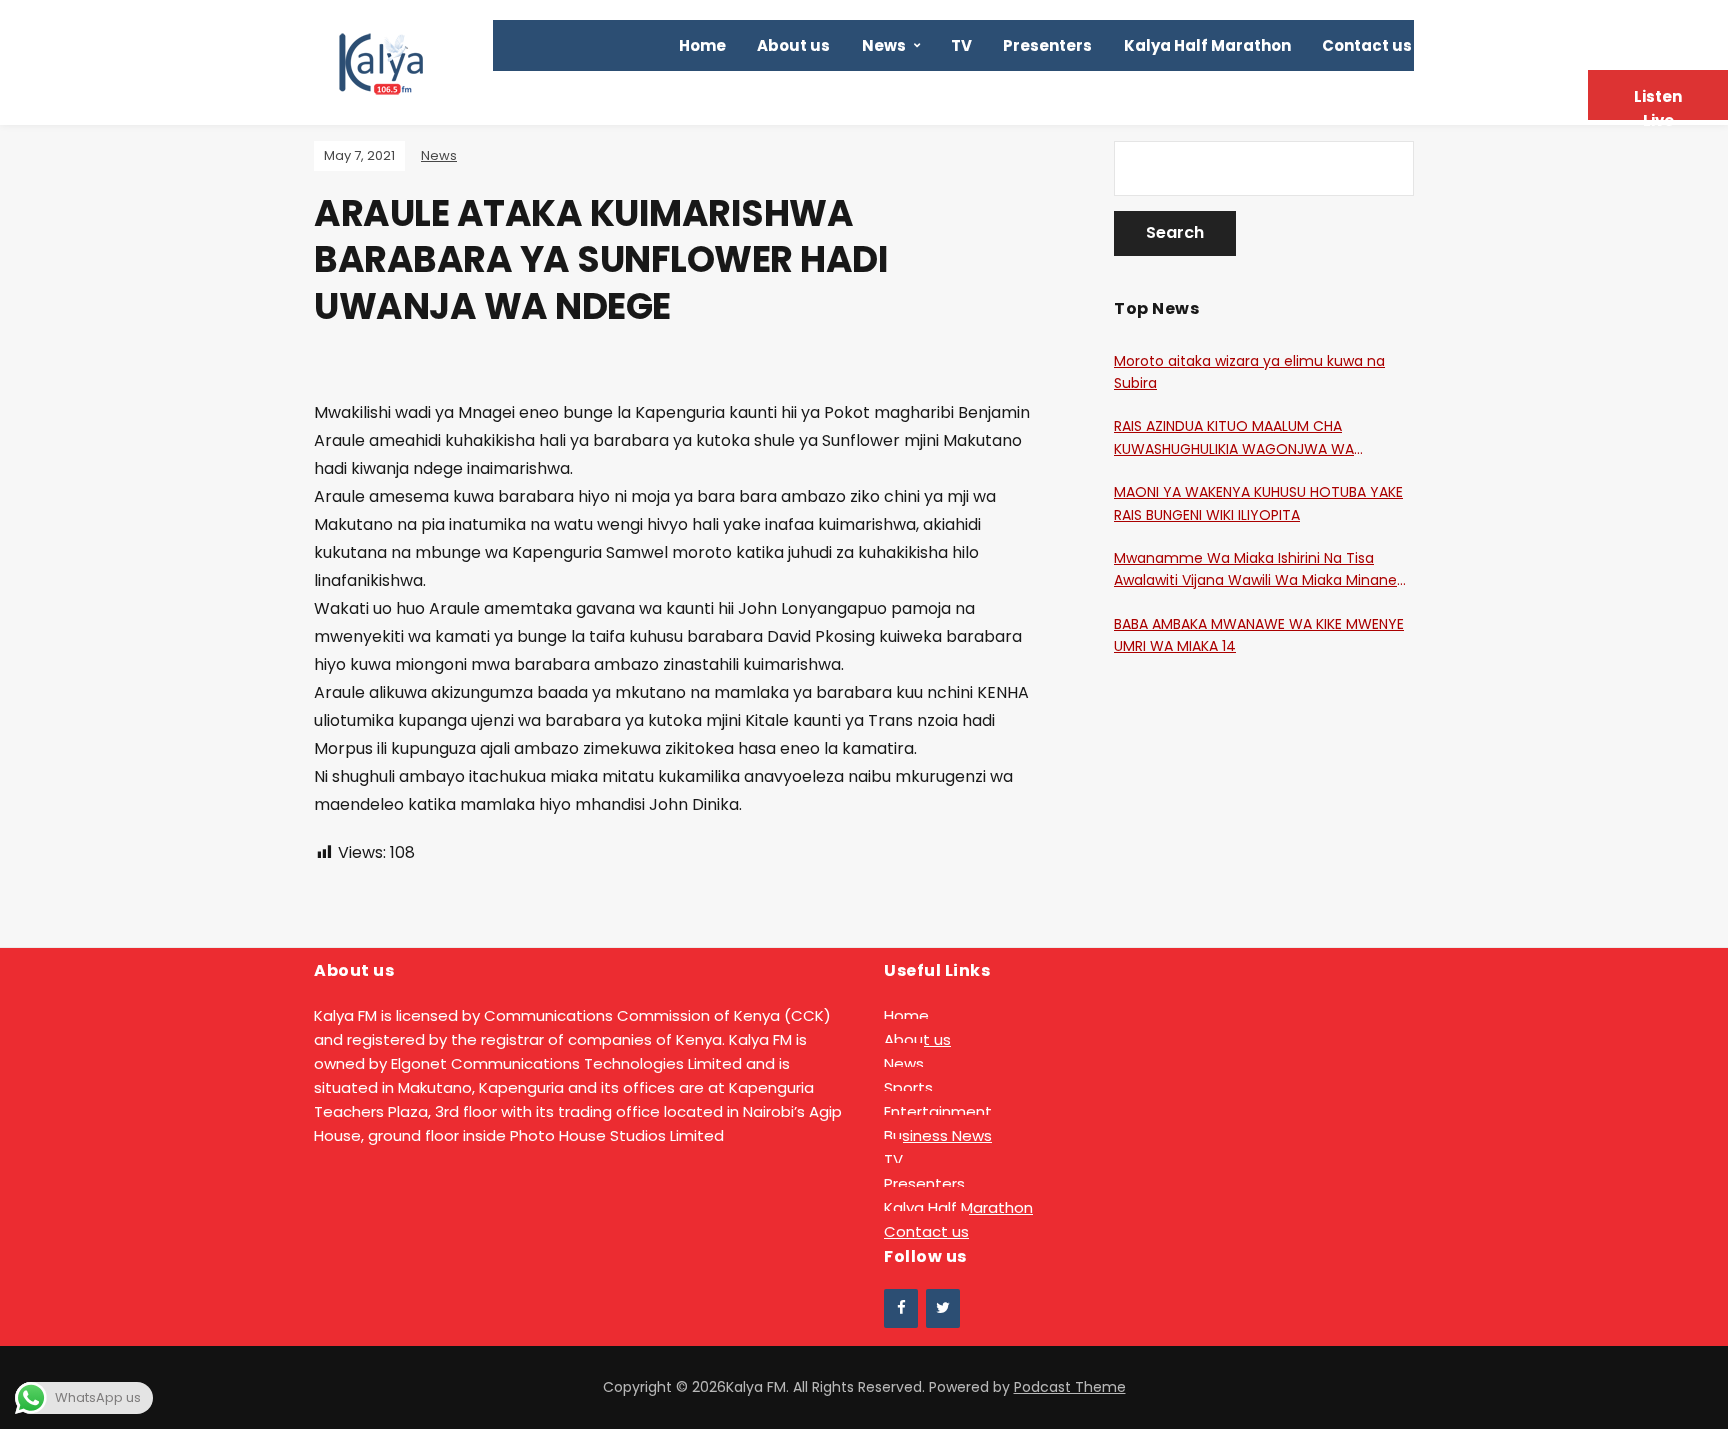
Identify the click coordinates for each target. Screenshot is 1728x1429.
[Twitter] (943, 1308)
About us (793, 45)
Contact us (1367, 45)
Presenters (1047, 45)
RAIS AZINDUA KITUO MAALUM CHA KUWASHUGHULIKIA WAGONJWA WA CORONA (1234, 438)
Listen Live (1658, 103)
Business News (938, 1135)
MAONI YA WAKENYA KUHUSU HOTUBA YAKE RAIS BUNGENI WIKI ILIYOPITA (1258, 503)
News (884, 45)
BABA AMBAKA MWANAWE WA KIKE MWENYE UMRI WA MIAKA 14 (1259, 635)
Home (702, 45)
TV (961, 45)
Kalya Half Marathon (1207, 45)
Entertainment (938, 1111)
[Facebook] (901, 1308)
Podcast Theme (1070, 1387)
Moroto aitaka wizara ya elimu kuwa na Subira (1249, 372)
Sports (908, 1087)
